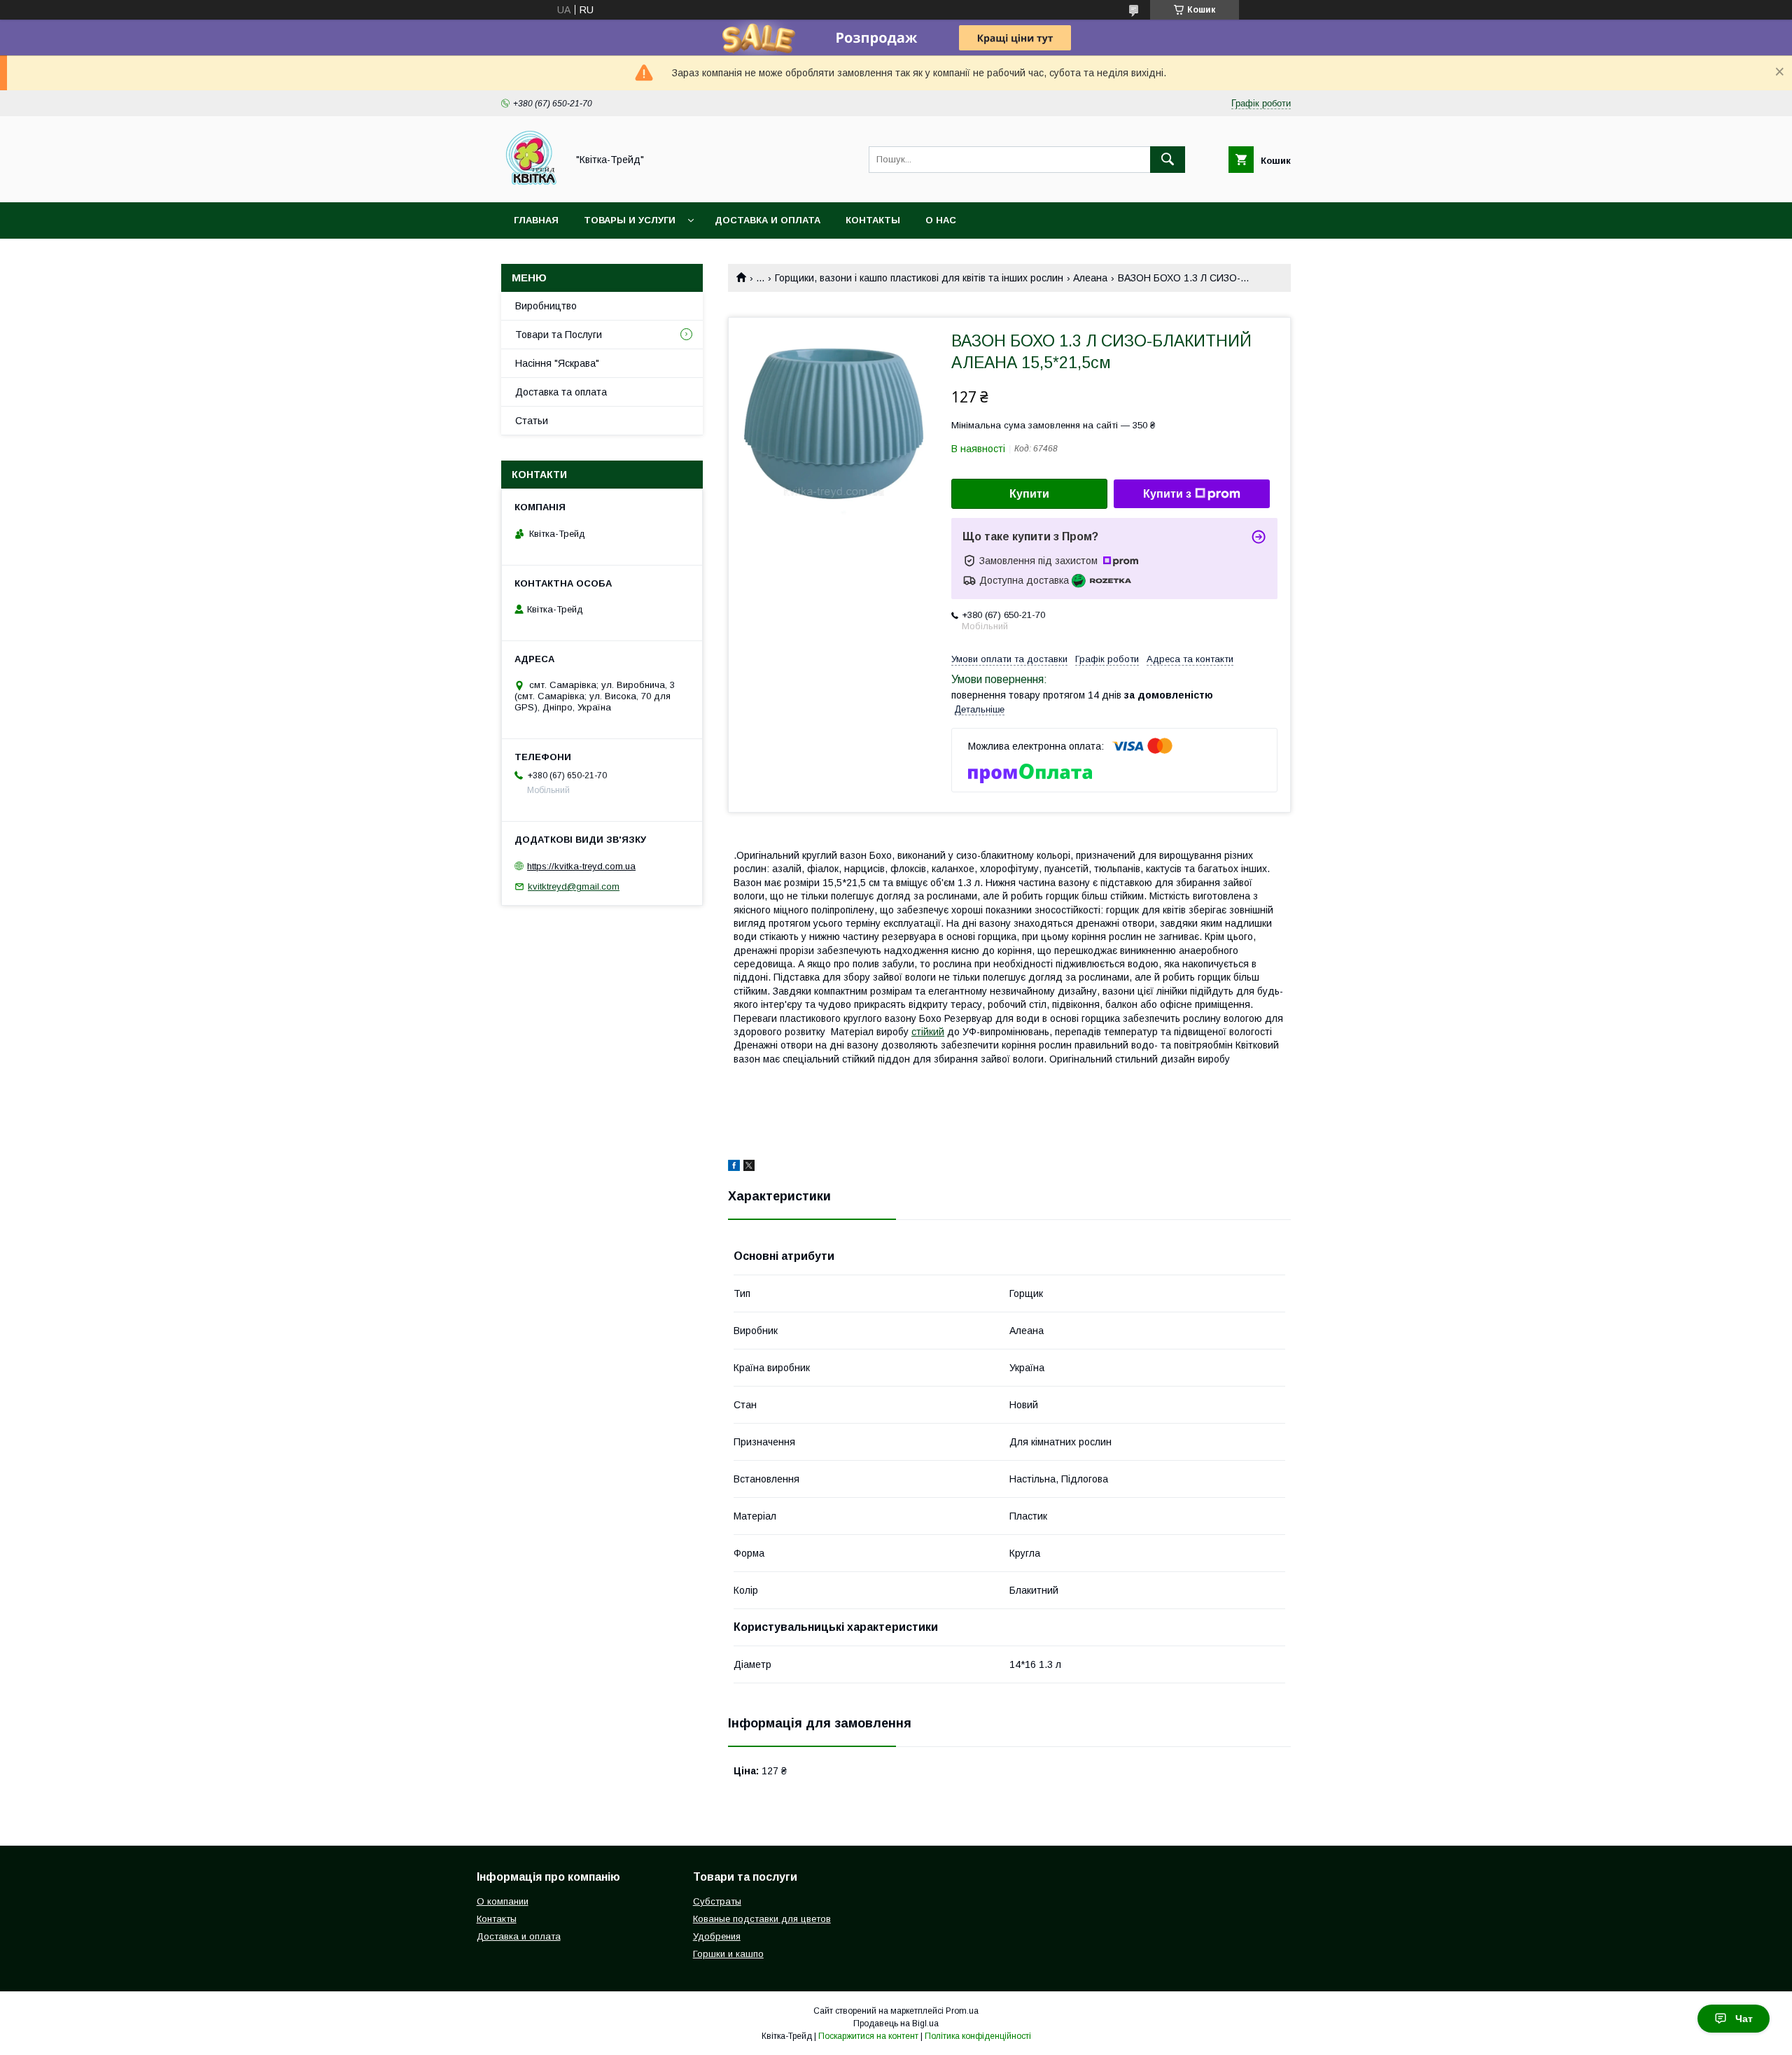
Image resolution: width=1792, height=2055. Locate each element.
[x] (749, 1167)
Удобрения (717, 1936)
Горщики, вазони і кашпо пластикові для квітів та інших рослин (919, 278)
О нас (941, 220)
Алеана (1090, 278)
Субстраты (717, 1901)
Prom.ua (962, 2011)
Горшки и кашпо (728, 1954)
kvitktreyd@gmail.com (574, 886)
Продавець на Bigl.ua (896, 2024)
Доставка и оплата (768, 220)
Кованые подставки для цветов (762, 1919)
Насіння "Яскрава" (557, 363)
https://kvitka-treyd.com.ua (581, 866)
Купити (1029, 494)
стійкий (928, 1032)
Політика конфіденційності (978, 2036)
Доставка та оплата (561, 392)
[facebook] (734, 1167)
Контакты (873, 220)
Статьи (532, 421)
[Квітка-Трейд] (530, 184)
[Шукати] (1168, 160)
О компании (503, 1901)
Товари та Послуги (559, 335)
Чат (1744, 2019)
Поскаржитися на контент (868, 2036)
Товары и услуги (630, 220)
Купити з (1167, 494)
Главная (536, 220)
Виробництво (546, 306)
